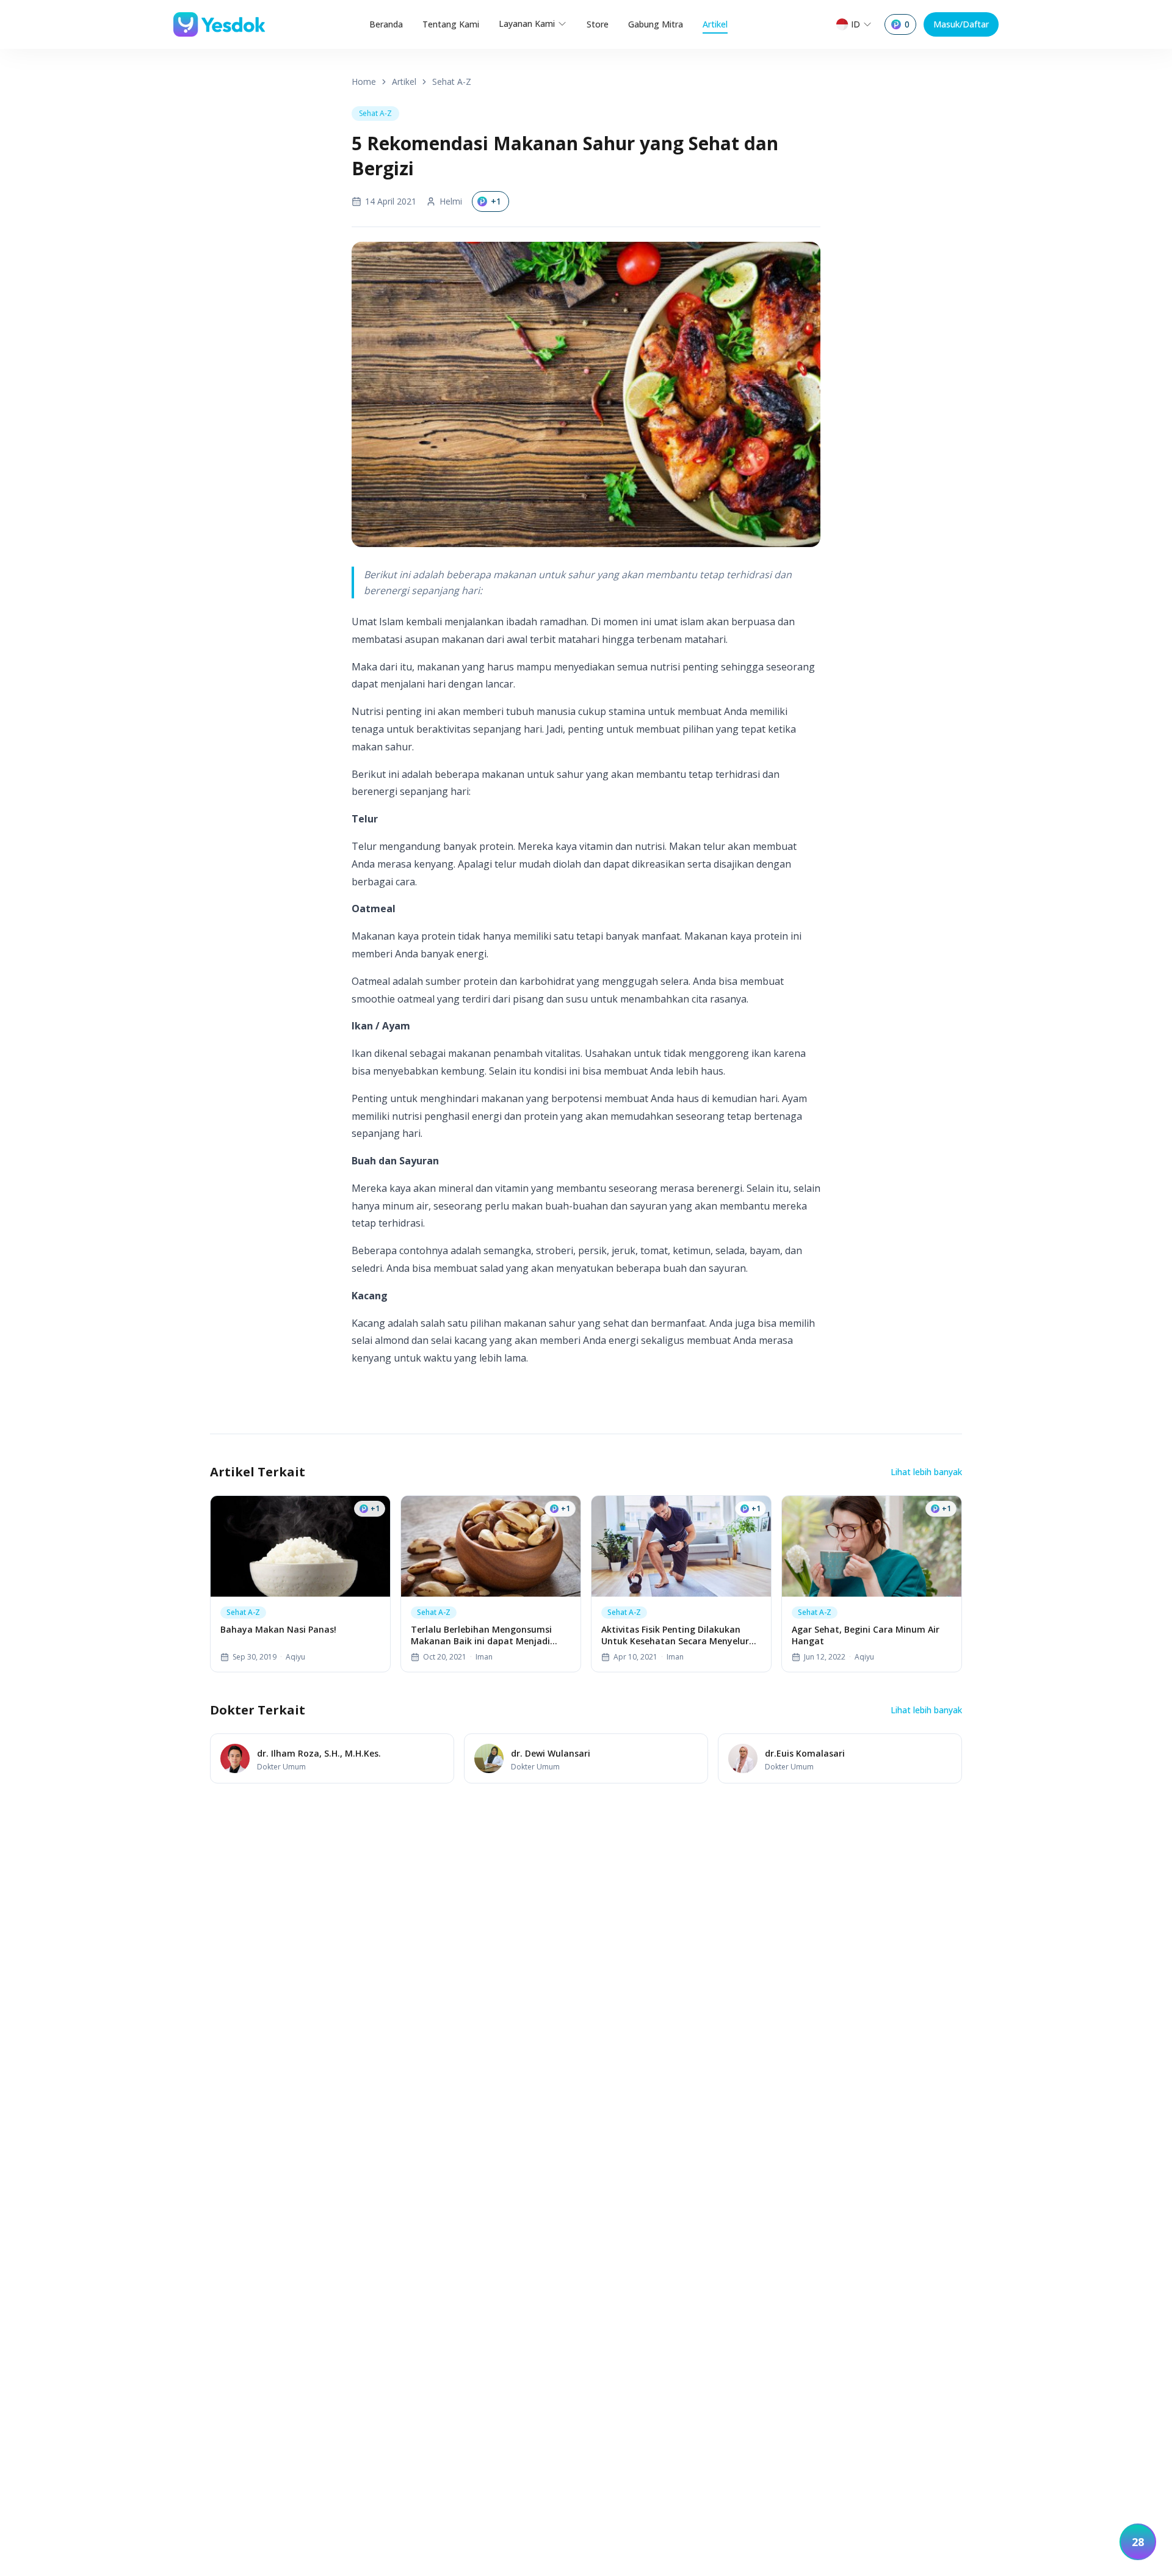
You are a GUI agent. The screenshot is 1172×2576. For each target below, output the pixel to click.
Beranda (386, 24)
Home (364, 82)
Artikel (715, 24)
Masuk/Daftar (961, 24)
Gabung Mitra (656, 24)
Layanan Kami (527, 24)
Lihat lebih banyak (926, 1472)
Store (598, 24)
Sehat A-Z (452, 82)
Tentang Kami (451, 24)
